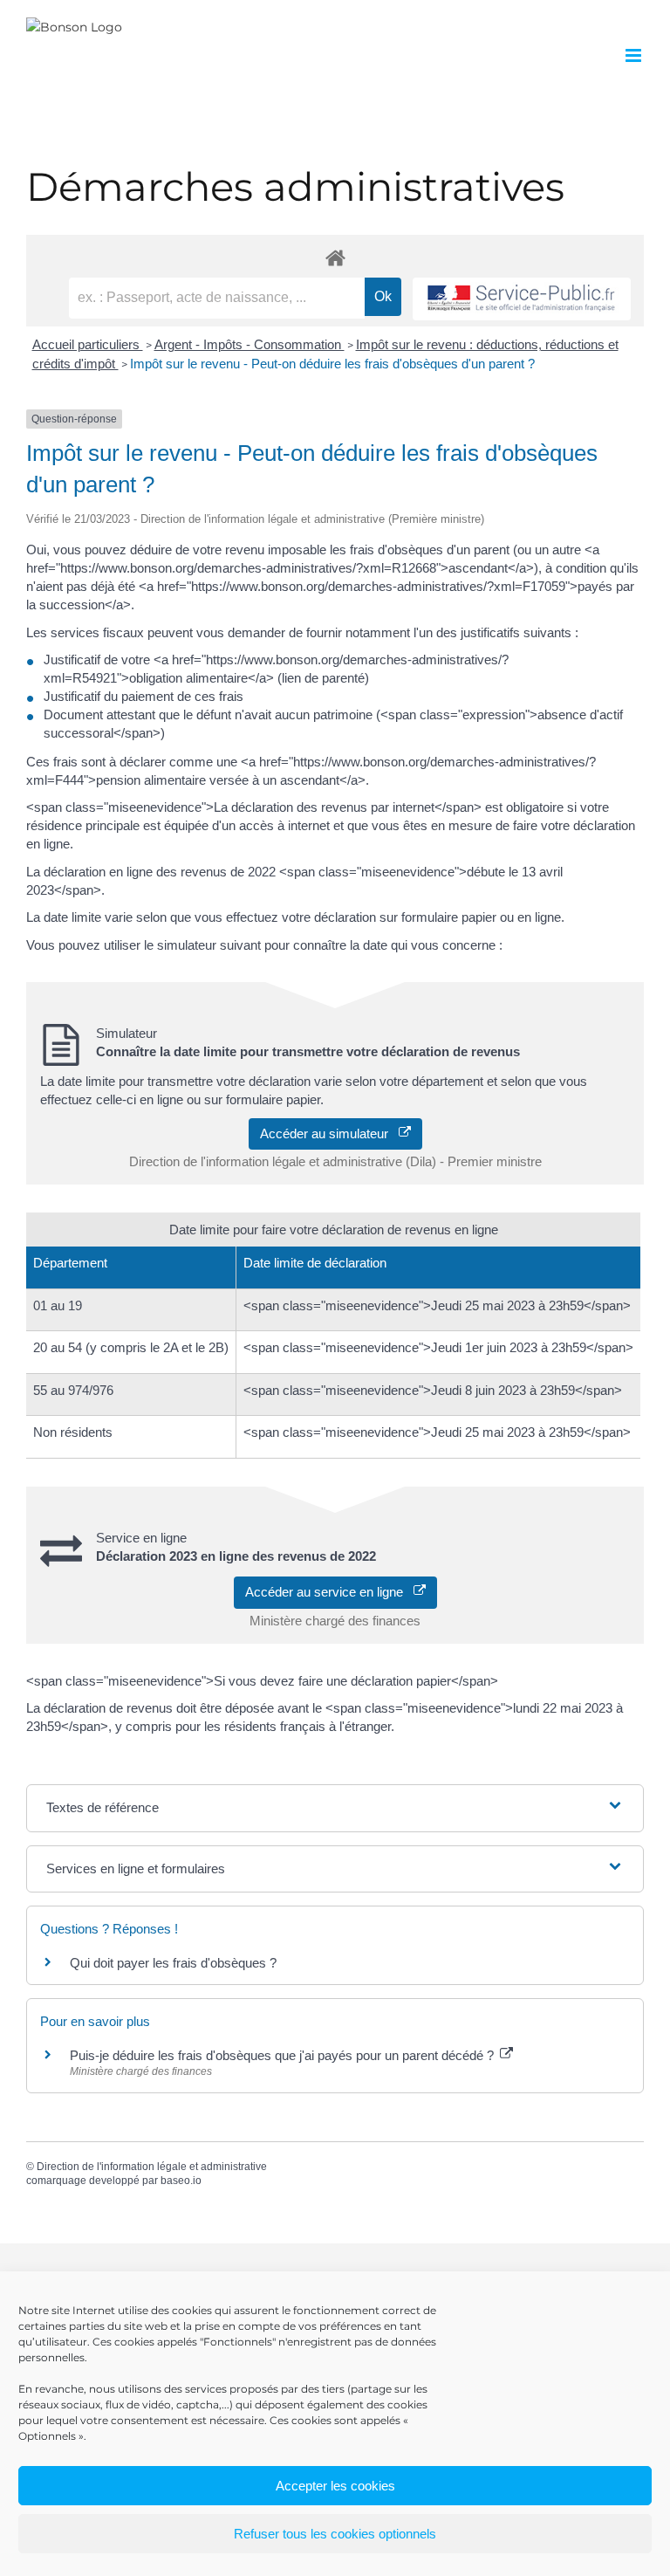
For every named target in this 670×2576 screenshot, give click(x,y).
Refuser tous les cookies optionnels (335, 2534)
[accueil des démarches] (335, 257)
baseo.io (181, 2181)
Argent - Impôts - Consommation (250, 344)
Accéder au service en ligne (329, 1592)
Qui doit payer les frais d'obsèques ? (173, 1963)
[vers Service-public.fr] (522, 299)
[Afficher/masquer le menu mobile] (635, 55)
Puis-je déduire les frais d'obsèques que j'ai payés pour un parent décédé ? (284, 2055)
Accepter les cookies (335, 2486)
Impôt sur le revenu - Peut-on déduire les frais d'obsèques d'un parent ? (332, 364)
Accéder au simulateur (329, 1133)
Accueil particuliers (88, 344)
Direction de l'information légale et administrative (152, 2167)
